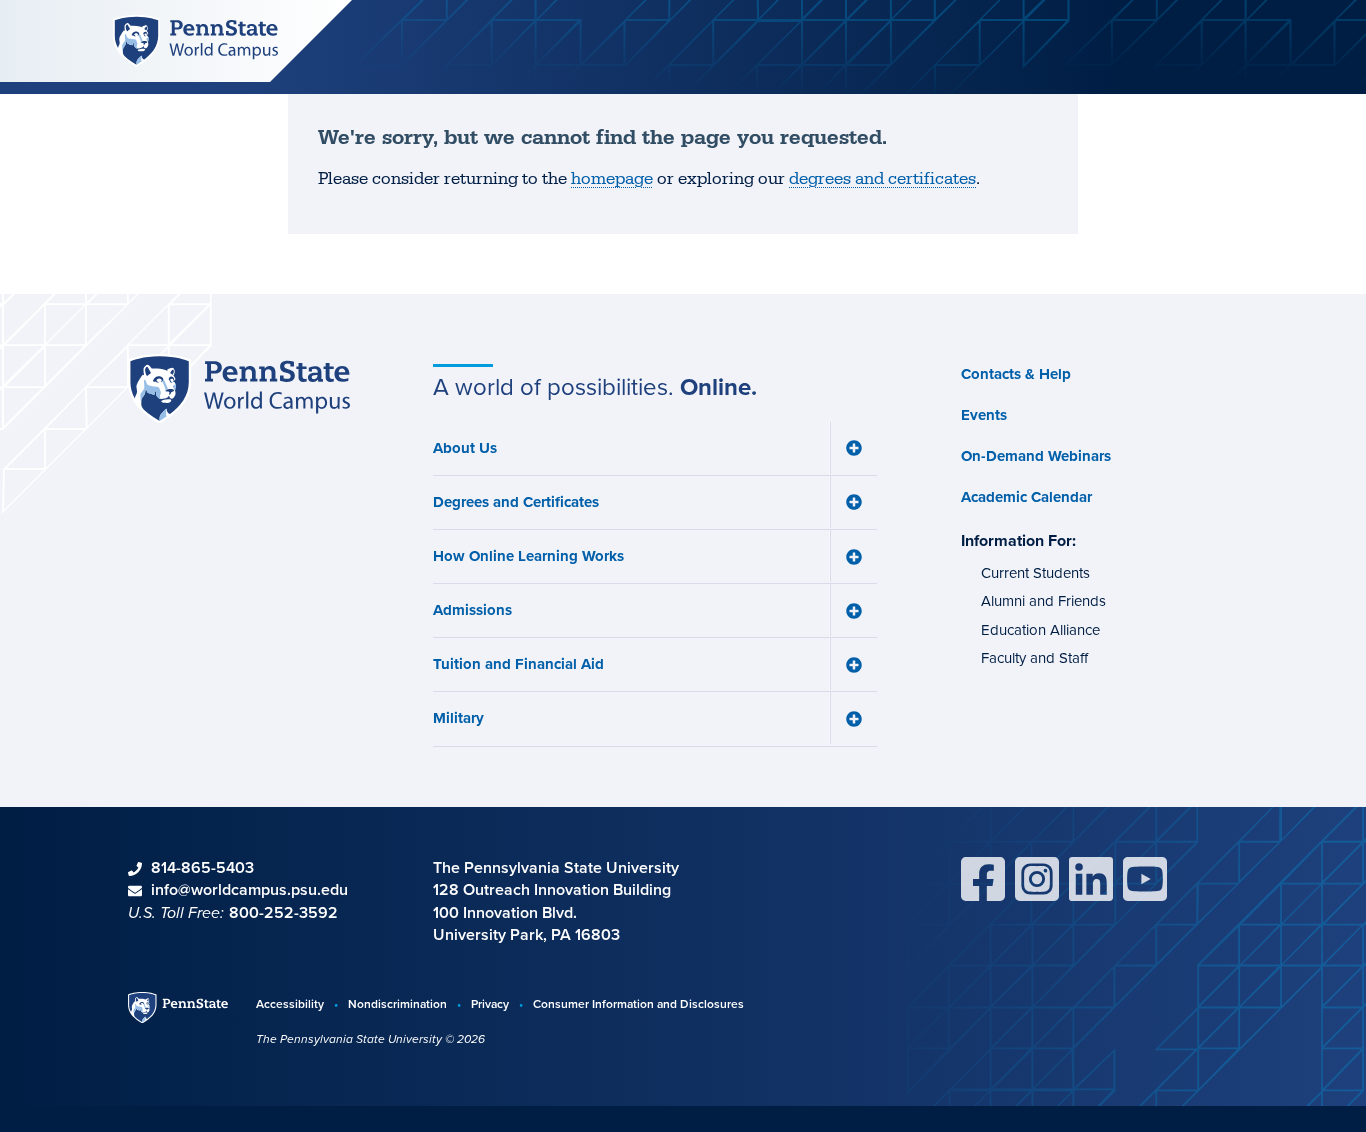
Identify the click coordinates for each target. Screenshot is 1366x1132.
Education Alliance (1040, 630)
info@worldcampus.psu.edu (249, 889)
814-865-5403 (202, 867)
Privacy (490, 1003)
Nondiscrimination (397, 1003)
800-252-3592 (283, 912)
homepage (612, 179)
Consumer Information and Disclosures (638, 1003)
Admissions (472, 610)
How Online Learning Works (528, 556)
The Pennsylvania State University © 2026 (370, 1039)
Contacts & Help (1016, 374)
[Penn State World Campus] (195, 39)
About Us (465, 448)
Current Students (1035, 573)
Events (984, 415)
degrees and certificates (882, 179)
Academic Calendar (1026, 497)
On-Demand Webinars (1036, 456)
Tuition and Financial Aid (518, 664)
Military (458, 718)
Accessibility (290, 1003)
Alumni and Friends (1043, 601)
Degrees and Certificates (516, 502)
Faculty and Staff (1034, 658)
